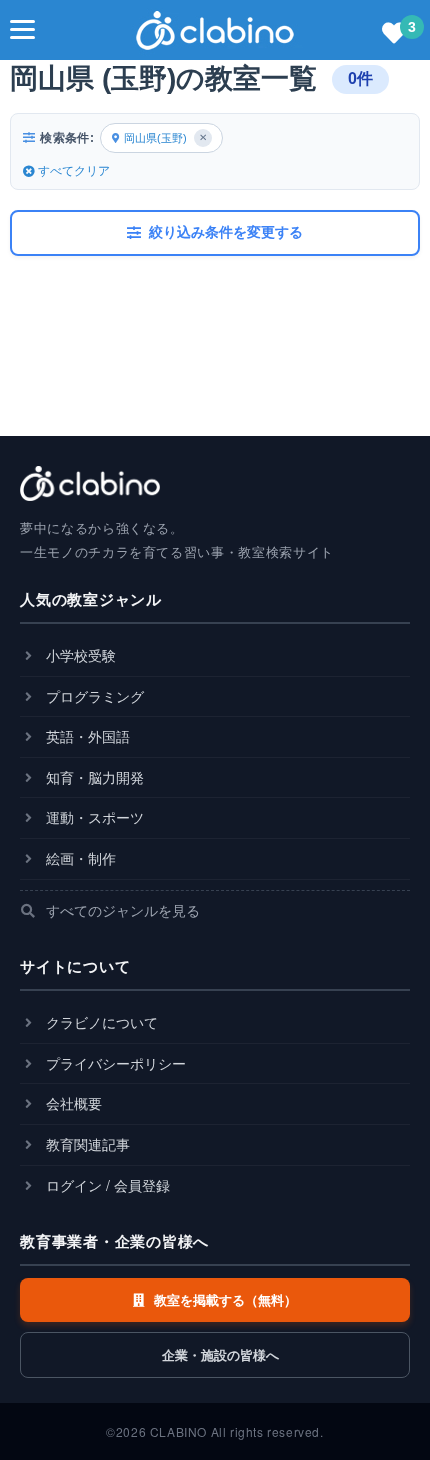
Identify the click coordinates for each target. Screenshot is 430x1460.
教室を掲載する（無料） (223, 1299)
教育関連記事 (86, 1144)
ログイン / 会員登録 (106, 1185)
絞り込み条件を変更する (226, 232)
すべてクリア (74, 171)
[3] (394, 34)
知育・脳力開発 (93, 777)
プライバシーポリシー (114, 1063)
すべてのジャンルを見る (121, 910)
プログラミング (93, 696)
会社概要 (72, 1103)
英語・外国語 (86, 736)
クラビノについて (100, 1022)
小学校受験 (79, 655)
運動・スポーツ (93, 817)
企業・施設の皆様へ (218, 1354)
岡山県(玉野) (165, 138)
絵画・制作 (79, 858)
